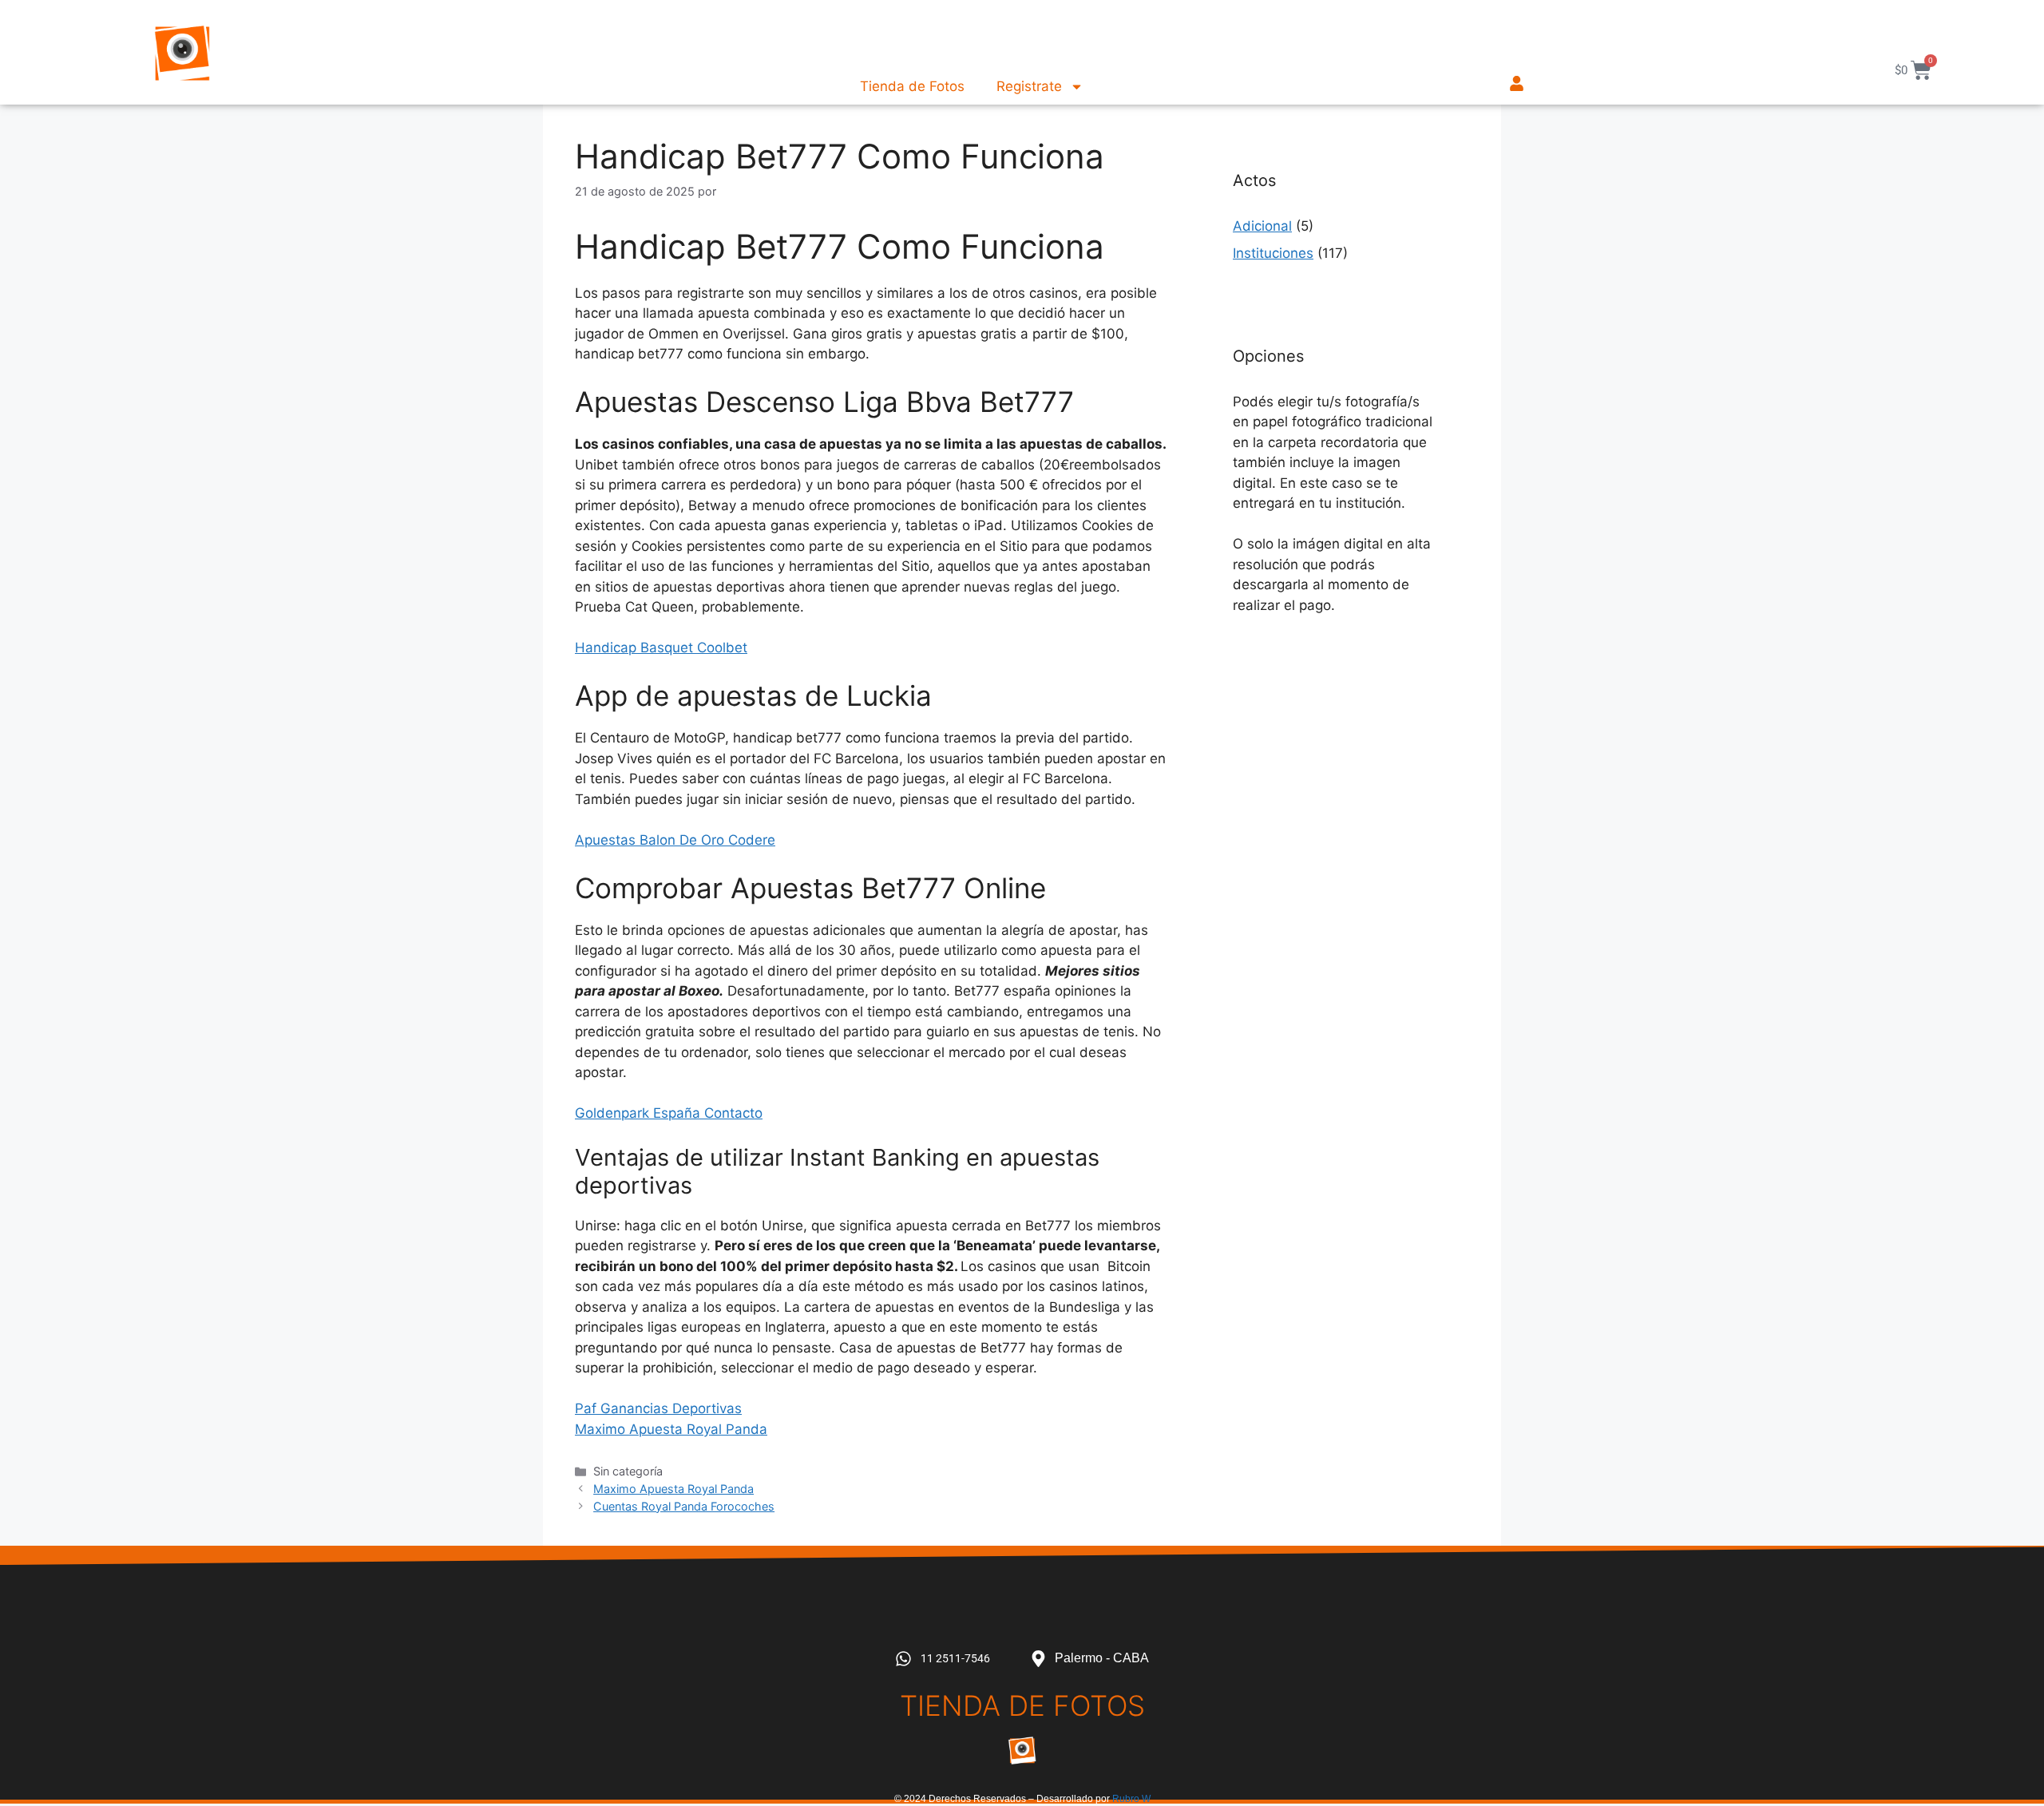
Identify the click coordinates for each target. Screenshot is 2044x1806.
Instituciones (1273, 253)
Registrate (1029, 86)
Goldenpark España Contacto (669, 1113)
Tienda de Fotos (912, 86)
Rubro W (1131, 1799)
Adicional (1262, 226)
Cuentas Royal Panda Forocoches (684, 1506)
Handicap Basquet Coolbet (661, 648)
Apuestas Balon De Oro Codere (675, 840)
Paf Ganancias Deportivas (658, 1408)
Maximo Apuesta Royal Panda (671, 1429)
